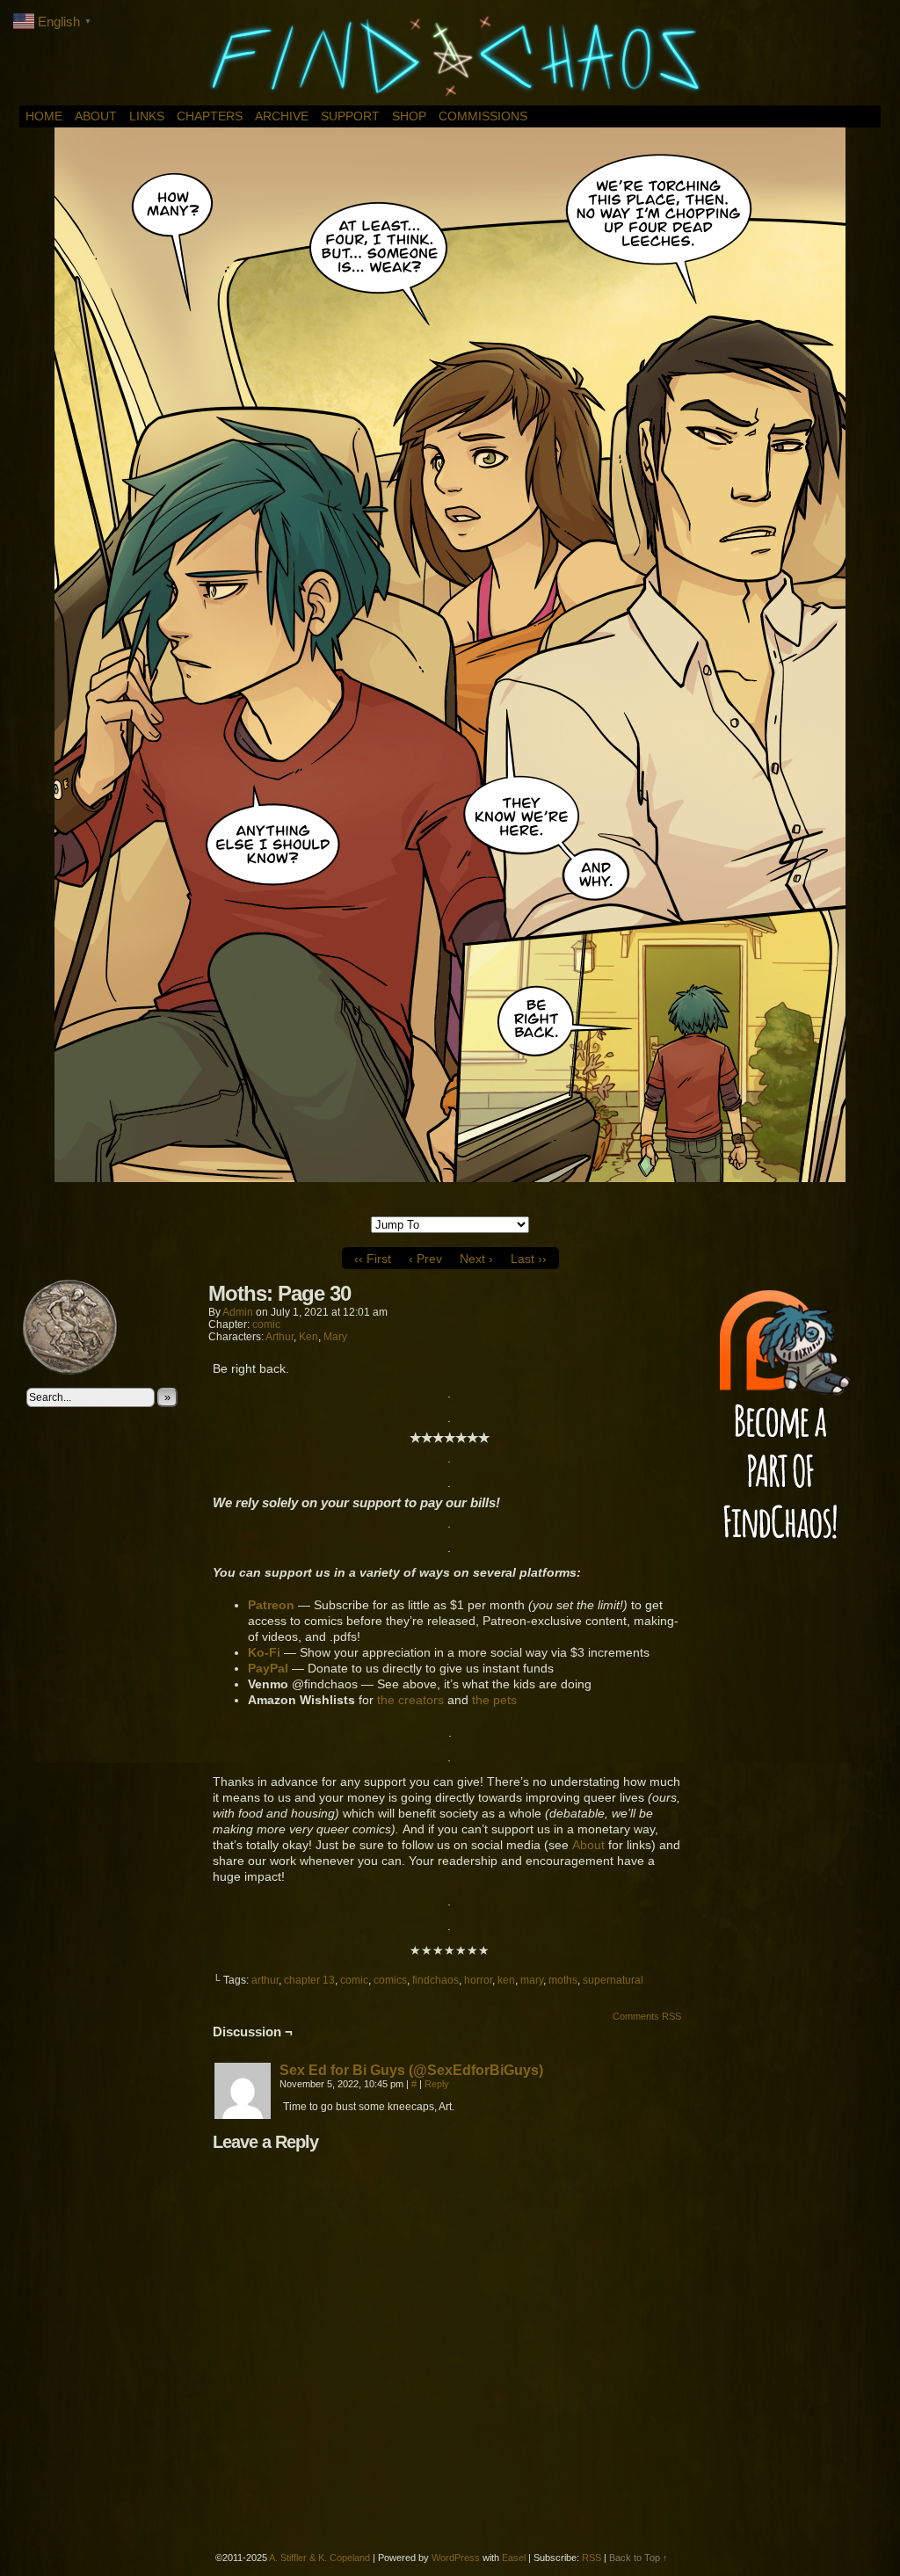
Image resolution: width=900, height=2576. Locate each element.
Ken (308, 1337)
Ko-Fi (264, 1652)
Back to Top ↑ (639, 2558)
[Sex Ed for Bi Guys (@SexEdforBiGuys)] (243, 2115)
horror (478, 1980)
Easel (514, 2558)
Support (350, 116)
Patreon (271, 1605)
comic (266, 1324)
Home (44, 116)
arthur (265, 1980)
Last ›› (529, 1259)
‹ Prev (425, 1259)
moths (563, 1980)
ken (506, 1980)
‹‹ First (373, 1259)
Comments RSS (647, 2016)
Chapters (210, 116)
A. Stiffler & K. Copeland (319, 2558)
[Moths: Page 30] (450, 1178)
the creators (410, 1700)
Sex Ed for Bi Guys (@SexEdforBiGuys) (411, 2070)
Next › (476, 1259)
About (96, 116)
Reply (437, 2084)
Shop (409, 116)
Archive (282, 116)
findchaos (435, 1980)
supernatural (613, 1980)
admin (238, 1312)
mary (532, 1980)
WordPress (456, 2558)
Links (147, 116)
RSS (592, 2558)
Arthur (279, 1337)
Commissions (483, 116)
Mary (335, 1337)
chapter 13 (309, 1980)
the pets (494, 1700)
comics (390, 1980)
